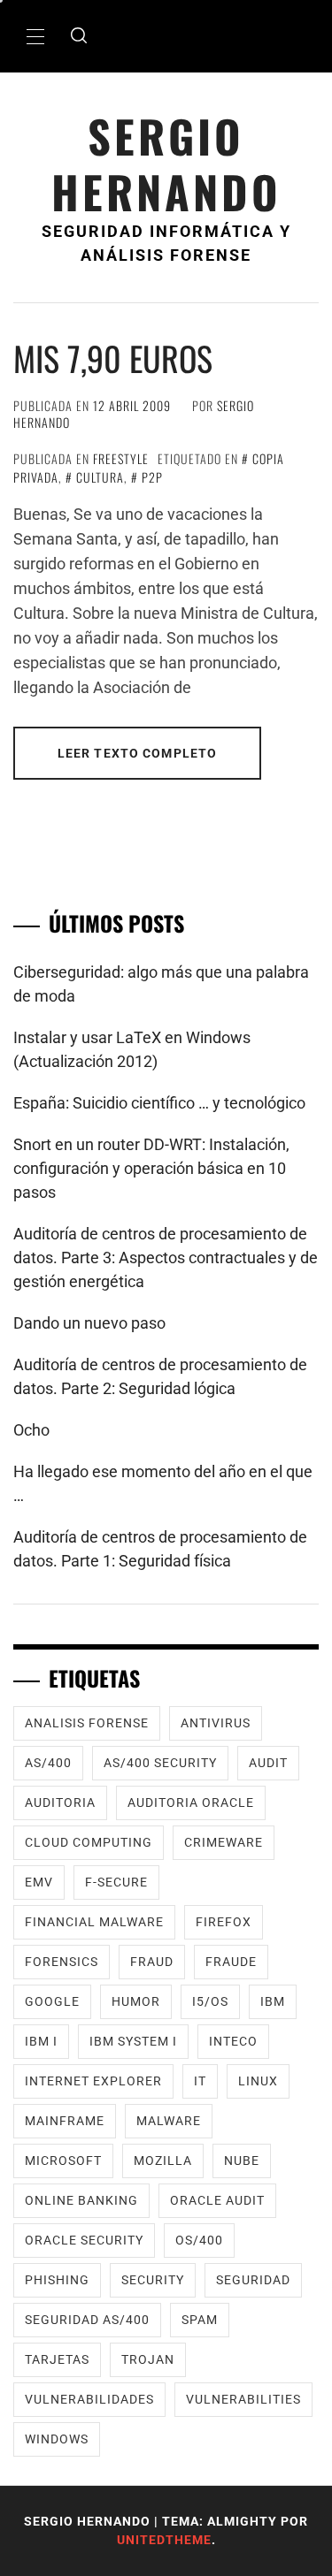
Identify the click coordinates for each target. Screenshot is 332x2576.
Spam (200, 2320)
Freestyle (121, 458)
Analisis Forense (87, 1723)
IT (200, 2081)
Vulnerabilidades (89, 2399)
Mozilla (163, 2161)
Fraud (152, 1962)
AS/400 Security (160, 1763)
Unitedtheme (164, 2540)
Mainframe (65, 2121)
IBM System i (133, 2041)
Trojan (148, 2359)
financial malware (94, 1922)
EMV (39, 1882)
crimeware (224, 1842)
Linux (258, 2081)
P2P (152, 477)
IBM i (41, 2041)
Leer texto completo (137, 753)
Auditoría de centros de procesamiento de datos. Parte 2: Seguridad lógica (160, 1376)
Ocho (31, 1430)
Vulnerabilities (243, 2399)
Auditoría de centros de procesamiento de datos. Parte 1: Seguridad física (160, 1549)
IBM (273, 2001)
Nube (242, 2161)
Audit (268, 1763)
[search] (79, 36)
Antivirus (216, 1723)
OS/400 (199, 2240)
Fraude (231, 1962)
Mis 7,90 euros (113, 358)
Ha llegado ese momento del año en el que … (163, 1483)
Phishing (57, 2280)
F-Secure (116, 1882)
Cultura (100, 477)
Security (153, 2280)
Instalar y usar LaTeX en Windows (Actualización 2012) (132, 1049)
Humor (136, 2001)
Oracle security (84, 2240)
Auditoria (60, 1802)
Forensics (62, 1962)
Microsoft (63, 2161)
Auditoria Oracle (191, 1802)
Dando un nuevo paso (89, 1323)
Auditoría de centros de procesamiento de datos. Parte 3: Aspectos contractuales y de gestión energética (166, 1258)
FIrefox (224, 1922)
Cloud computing (89, 1842)
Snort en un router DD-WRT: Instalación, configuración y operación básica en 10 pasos (151, 1168)
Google (52, 2001)
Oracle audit (217, 2200)
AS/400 (48, 1763)
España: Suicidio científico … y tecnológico (159, 1103)
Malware (169, 2121)
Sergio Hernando (166, 164)
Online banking (81, 2200)
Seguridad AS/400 (87, 2320)
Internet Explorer (93, 2081)
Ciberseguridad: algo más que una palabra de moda (161, 984)
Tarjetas (57, 2359)
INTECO (233, 2041)
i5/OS (210, 2001)
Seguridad (253, 2280)
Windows (57, 2439)
